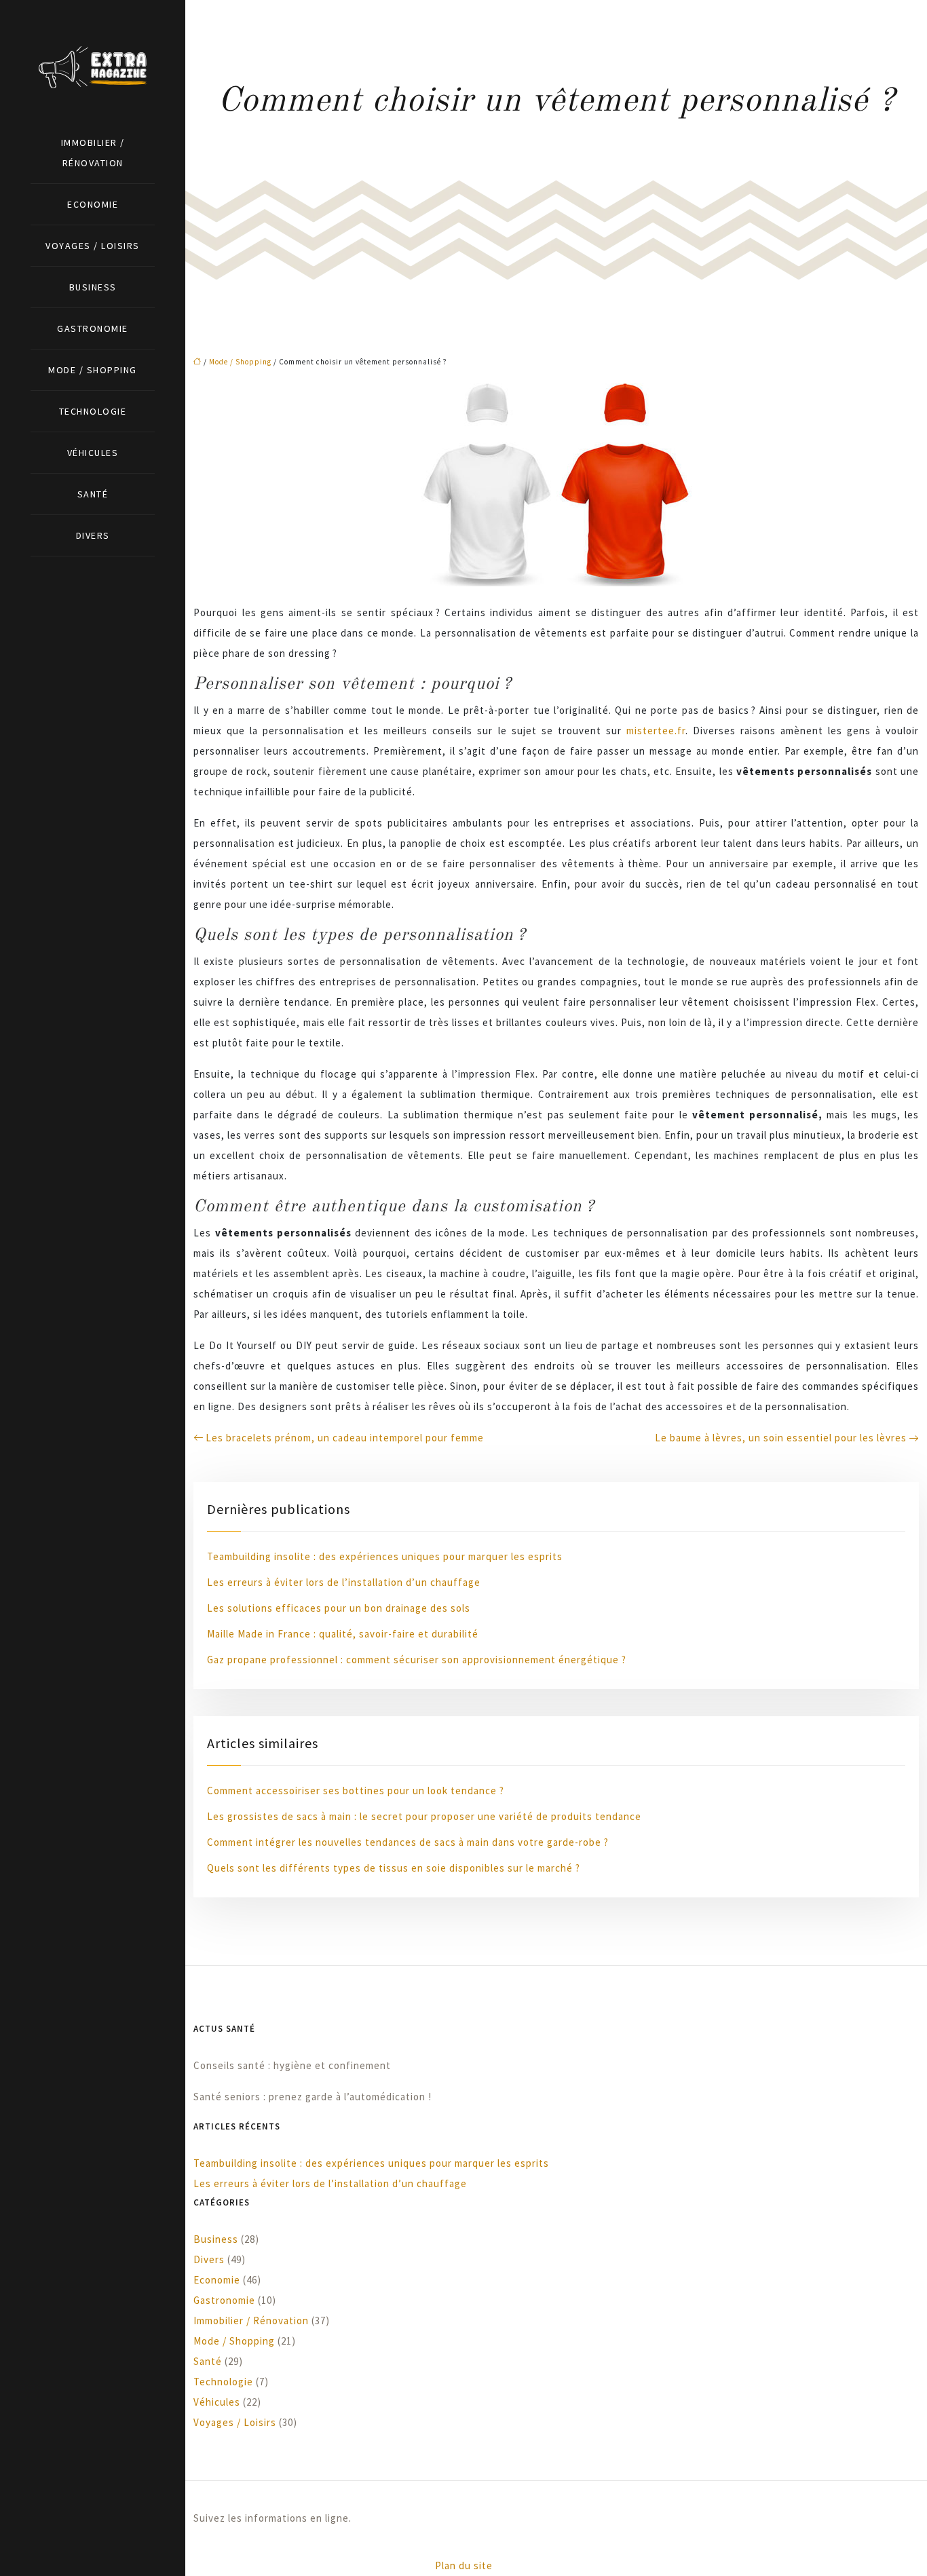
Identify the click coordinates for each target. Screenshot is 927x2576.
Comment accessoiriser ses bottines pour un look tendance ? (356, 1791)
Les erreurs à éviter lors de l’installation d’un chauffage (344, 1582)
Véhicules (93, 453)
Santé (93, 494)
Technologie (93, 411)
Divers (93, 535)
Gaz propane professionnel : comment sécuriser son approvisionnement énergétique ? (417, 1660)
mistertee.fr (656, 731)
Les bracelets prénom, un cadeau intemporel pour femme (345, 1438)
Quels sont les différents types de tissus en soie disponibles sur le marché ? (394, 1868)
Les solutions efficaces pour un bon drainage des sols (339, 1608)
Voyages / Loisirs (93, 246)
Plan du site (464, 2565)
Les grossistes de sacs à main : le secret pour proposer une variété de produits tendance (424, 1816)
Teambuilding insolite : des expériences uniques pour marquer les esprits (385, 1556)
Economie (93, 204)
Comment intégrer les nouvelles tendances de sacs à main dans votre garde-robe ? (408, 1842)
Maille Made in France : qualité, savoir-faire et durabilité (343, 1634)
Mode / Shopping (93, 370)
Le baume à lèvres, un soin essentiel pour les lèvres (781, 1438)
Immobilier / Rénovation (93, 153)
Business (93, 287)
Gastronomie (93, 328)
